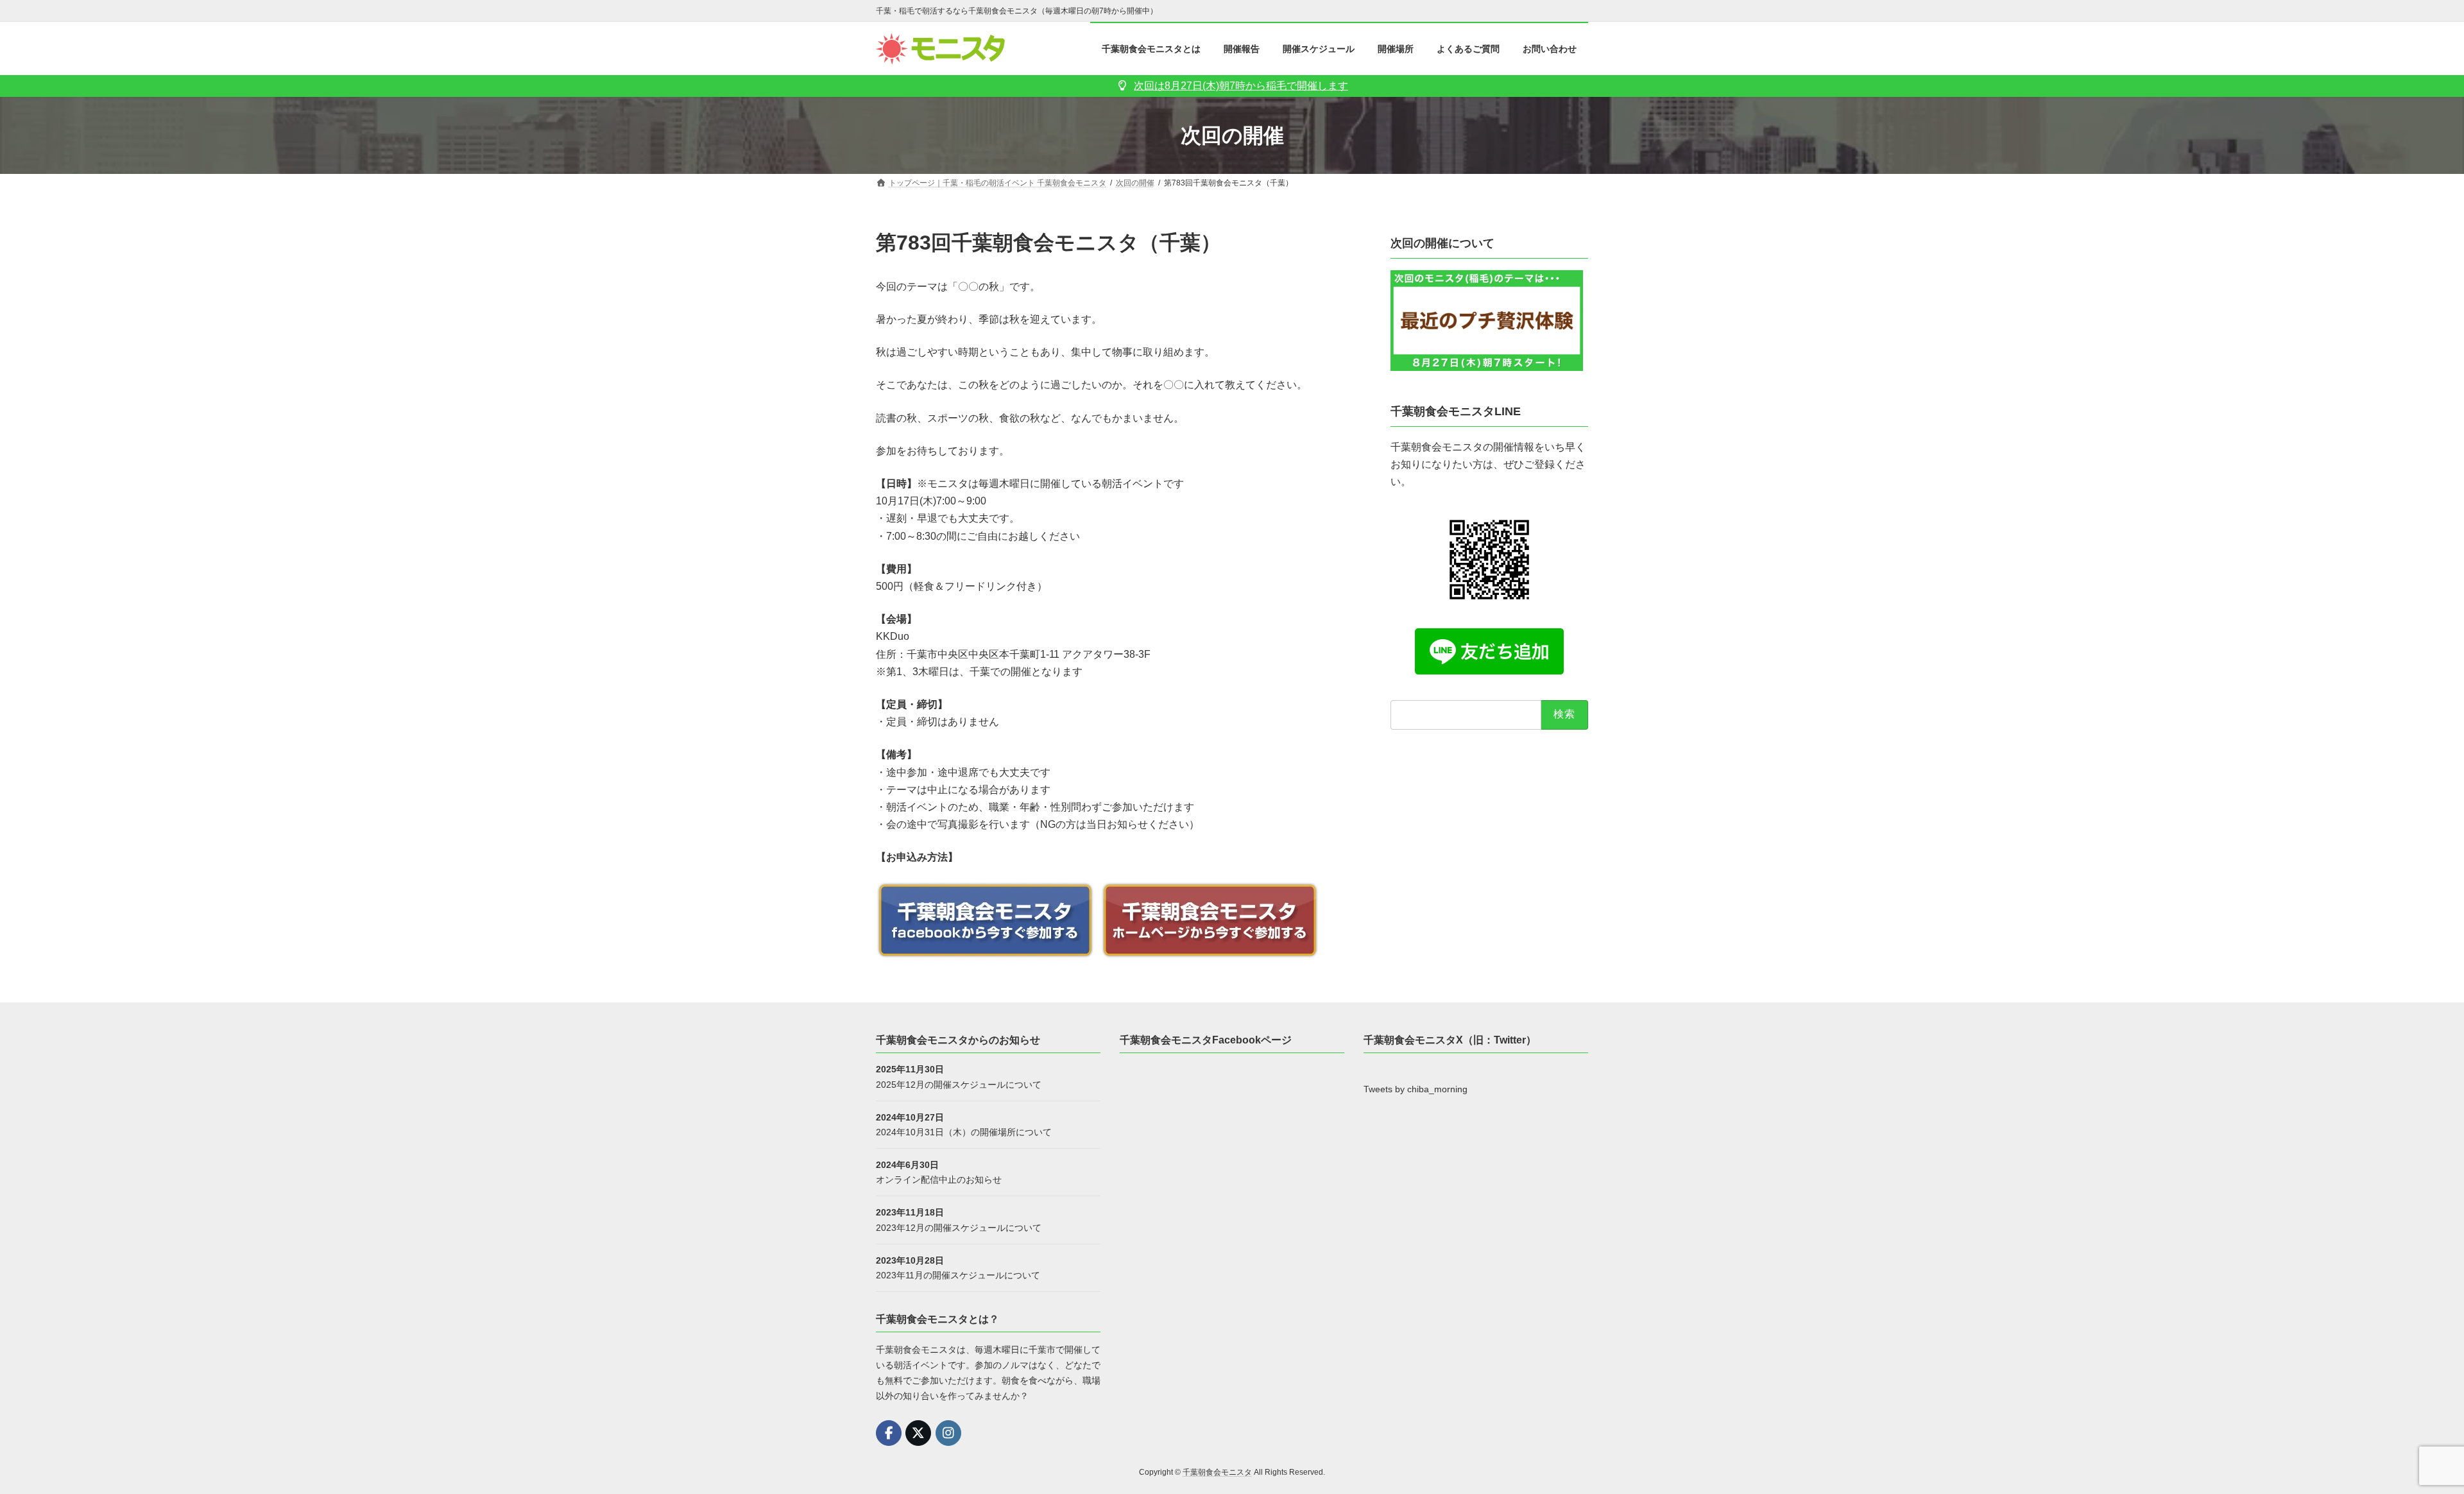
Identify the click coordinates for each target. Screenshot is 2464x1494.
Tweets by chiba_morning (1416, 1089)
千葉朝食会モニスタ (1217, 1472)
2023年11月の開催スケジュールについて (958, 1275)
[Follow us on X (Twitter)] (918, 1433)
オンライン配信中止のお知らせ (939, 1180)
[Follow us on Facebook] (889, 1433)
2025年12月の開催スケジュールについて (959, 1084)
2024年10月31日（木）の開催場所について (964, 1132)
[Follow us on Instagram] (948, 1433)
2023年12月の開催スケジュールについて (959, 1227)
